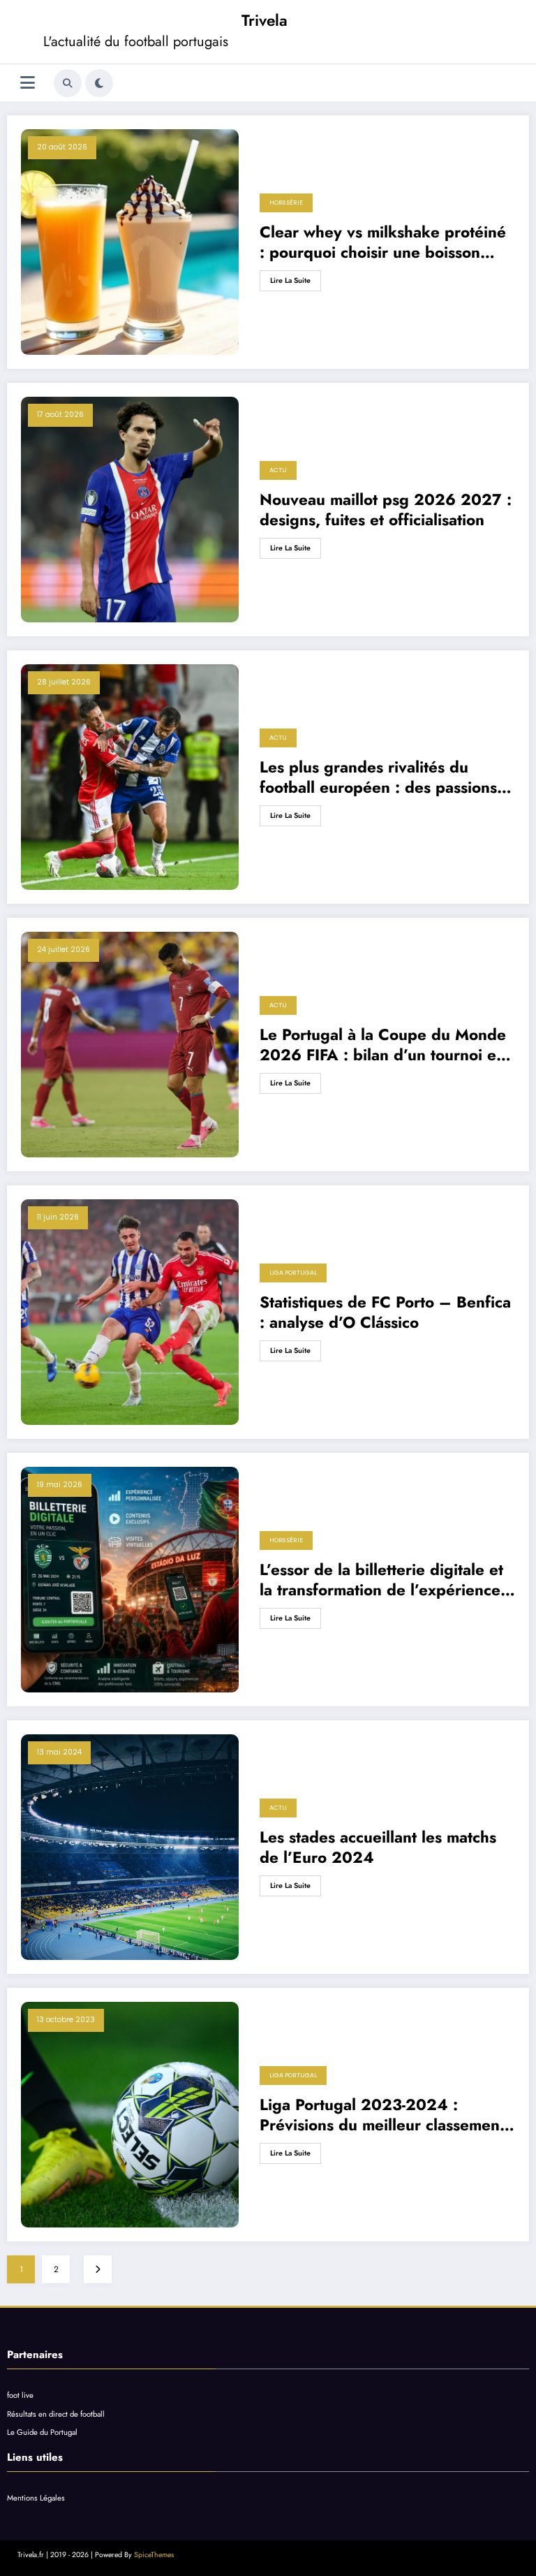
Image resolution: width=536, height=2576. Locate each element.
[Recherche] (68, 83)
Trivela (265, 20)
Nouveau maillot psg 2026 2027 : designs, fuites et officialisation (386, 510)
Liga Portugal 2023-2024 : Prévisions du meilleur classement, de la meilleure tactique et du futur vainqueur (387, 2115)
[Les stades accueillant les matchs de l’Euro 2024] (130, 1847)
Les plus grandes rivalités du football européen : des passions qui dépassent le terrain (378, 778)
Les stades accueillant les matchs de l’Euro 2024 (378, 1848)
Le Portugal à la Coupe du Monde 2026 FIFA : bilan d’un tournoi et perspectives (383, 1045)
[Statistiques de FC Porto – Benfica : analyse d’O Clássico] (130, 1312)
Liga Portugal (293, 1273)
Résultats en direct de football (56, 2414)
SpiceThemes (154, 2555)
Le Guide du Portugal (42, 2432)
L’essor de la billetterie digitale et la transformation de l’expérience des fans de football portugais (381, 1580)
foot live (20, 2395)
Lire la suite (290, 280)
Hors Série (286, 203)
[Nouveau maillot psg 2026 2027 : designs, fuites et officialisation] (130, 510)
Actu (278, 470)
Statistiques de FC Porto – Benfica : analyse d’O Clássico (385, 1313)
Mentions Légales (36, 2498)
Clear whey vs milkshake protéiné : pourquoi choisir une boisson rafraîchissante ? (383, 243)
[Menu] (28, 83)
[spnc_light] (99, 83)
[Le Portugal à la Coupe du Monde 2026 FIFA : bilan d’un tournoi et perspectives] (130, 1045)
